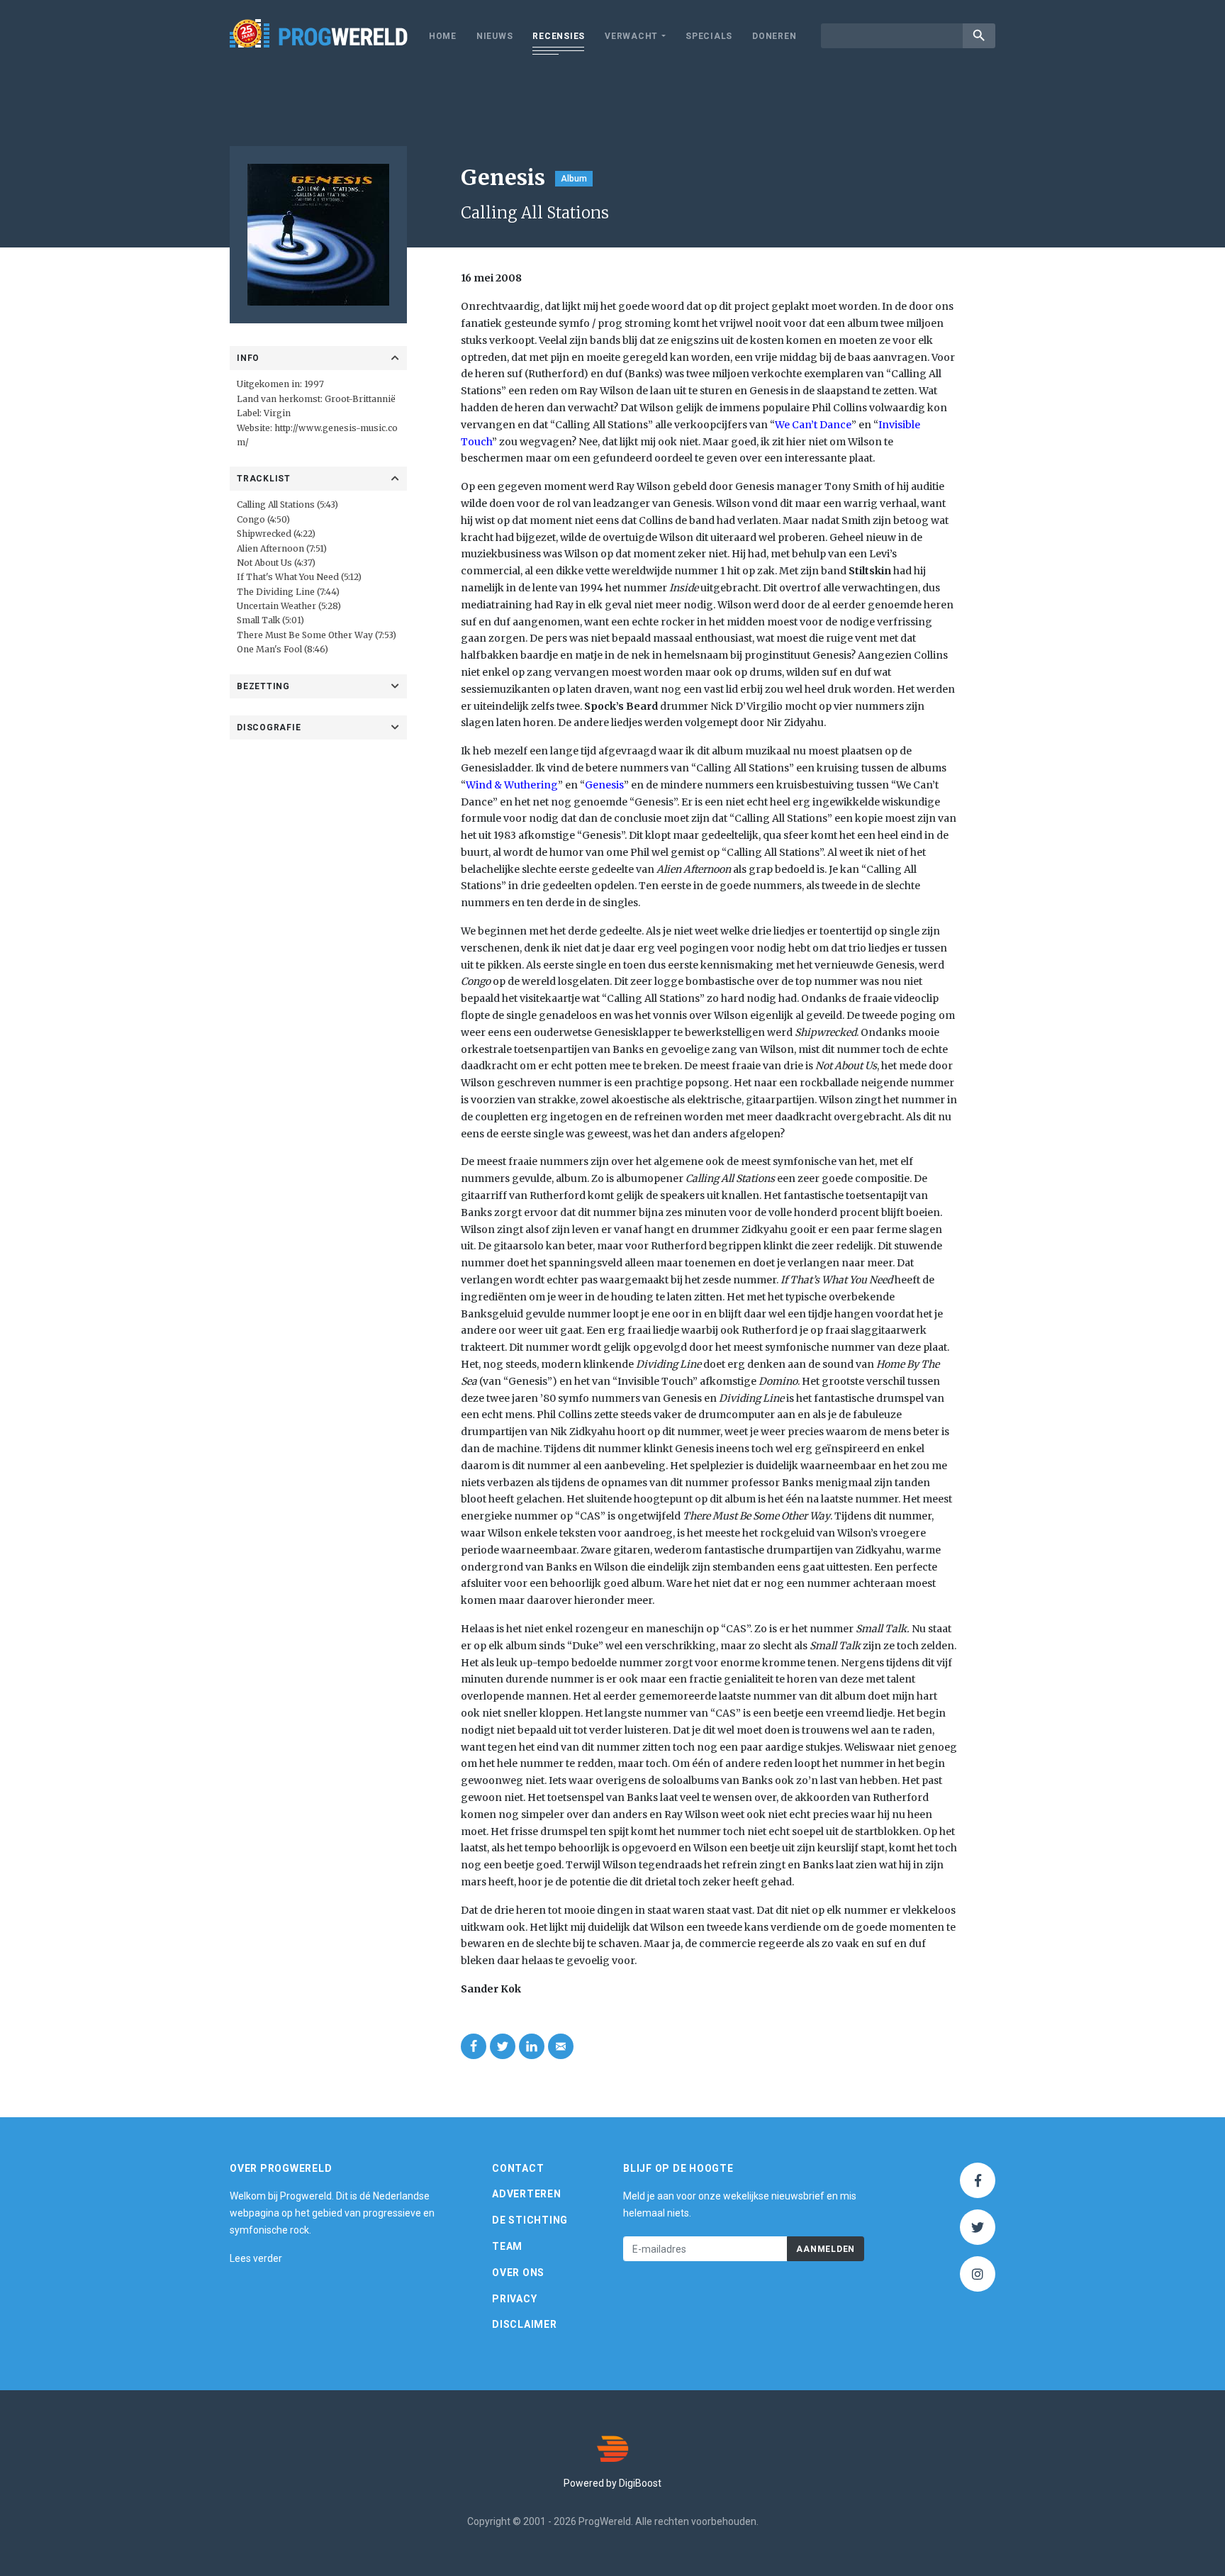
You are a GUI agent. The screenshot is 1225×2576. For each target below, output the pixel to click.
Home (443, 36)
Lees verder (256, 2258)
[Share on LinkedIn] (532, 2046)
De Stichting (530, 2220)
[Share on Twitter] (503, 2046)
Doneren (774, 36)
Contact (518, 2168)
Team (507, 2246)
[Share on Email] (561, 2046)
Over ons (518, 2273)
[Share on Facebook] (474, 2046)
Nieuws (495, 36)
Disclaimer (525, 2324)
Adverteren (527, 2194)
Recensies (559, 36)
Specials (709, 36)
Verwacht (631, 36)
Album (574, 179)
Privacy (514, 2299)
